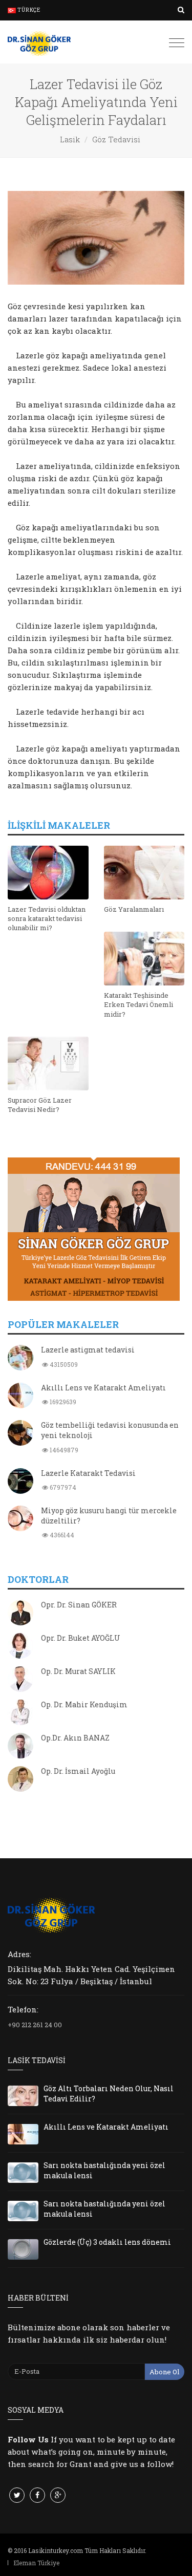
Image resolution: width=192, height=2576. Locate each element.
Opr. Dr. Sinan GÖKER (79, 1605)
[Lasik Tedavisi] (39, 42)
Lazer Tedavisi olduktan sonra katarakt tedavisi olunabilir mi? (47, 918)
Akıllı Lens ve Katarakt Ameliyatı (103, 1388)
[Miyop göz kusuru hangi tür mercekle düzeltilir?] (20, 1519)
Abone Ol (164, 2372)
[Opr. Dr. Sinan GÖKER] (20, 1614)
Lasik (70, 139)
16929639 (62, 1402)
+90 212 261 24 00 (35, 2025)
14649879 (63, 1450)
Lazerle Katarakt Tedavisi (88, 1473)
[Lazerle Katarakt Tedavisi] (20, 1482)
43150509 (63, 1364)
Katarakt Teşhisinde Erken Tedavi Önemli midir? (138, 1004)
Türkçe (28, 10)
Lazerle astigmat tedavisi (88, 1350)
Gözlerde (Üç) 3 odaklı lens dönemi (107, 2242)
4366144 (61, 1535)
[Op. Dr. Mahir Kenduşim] (20, 1713)
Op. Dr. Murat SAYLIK (78, 1671)
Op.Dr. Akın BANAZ (75, 1738)
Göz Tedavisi (116, 139)
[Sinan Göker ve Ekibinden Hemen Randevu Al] (96, 1229)
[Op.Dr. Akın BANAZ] (20, 1747)
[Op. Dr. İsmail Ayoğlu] (20, 1780)
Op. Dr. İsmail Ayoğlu (78, 1771)
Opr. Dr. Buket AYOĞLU (81, 1638)
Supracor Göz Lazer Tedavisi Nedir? (40, 1105)
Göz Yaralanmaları (134, 909)
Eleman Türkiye (36, 2563)
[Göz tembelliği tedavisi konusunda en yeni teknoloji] (20, 1434)
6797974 (62, 1487)
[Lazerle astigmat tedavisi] (20, 1359)
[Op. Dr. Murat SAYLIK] (20, 1680)
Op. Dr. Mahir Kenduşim (84, 1704)
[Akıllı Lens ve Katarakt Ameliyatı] (20, 1397)
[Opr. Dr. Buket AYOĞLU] (20, 1647)
